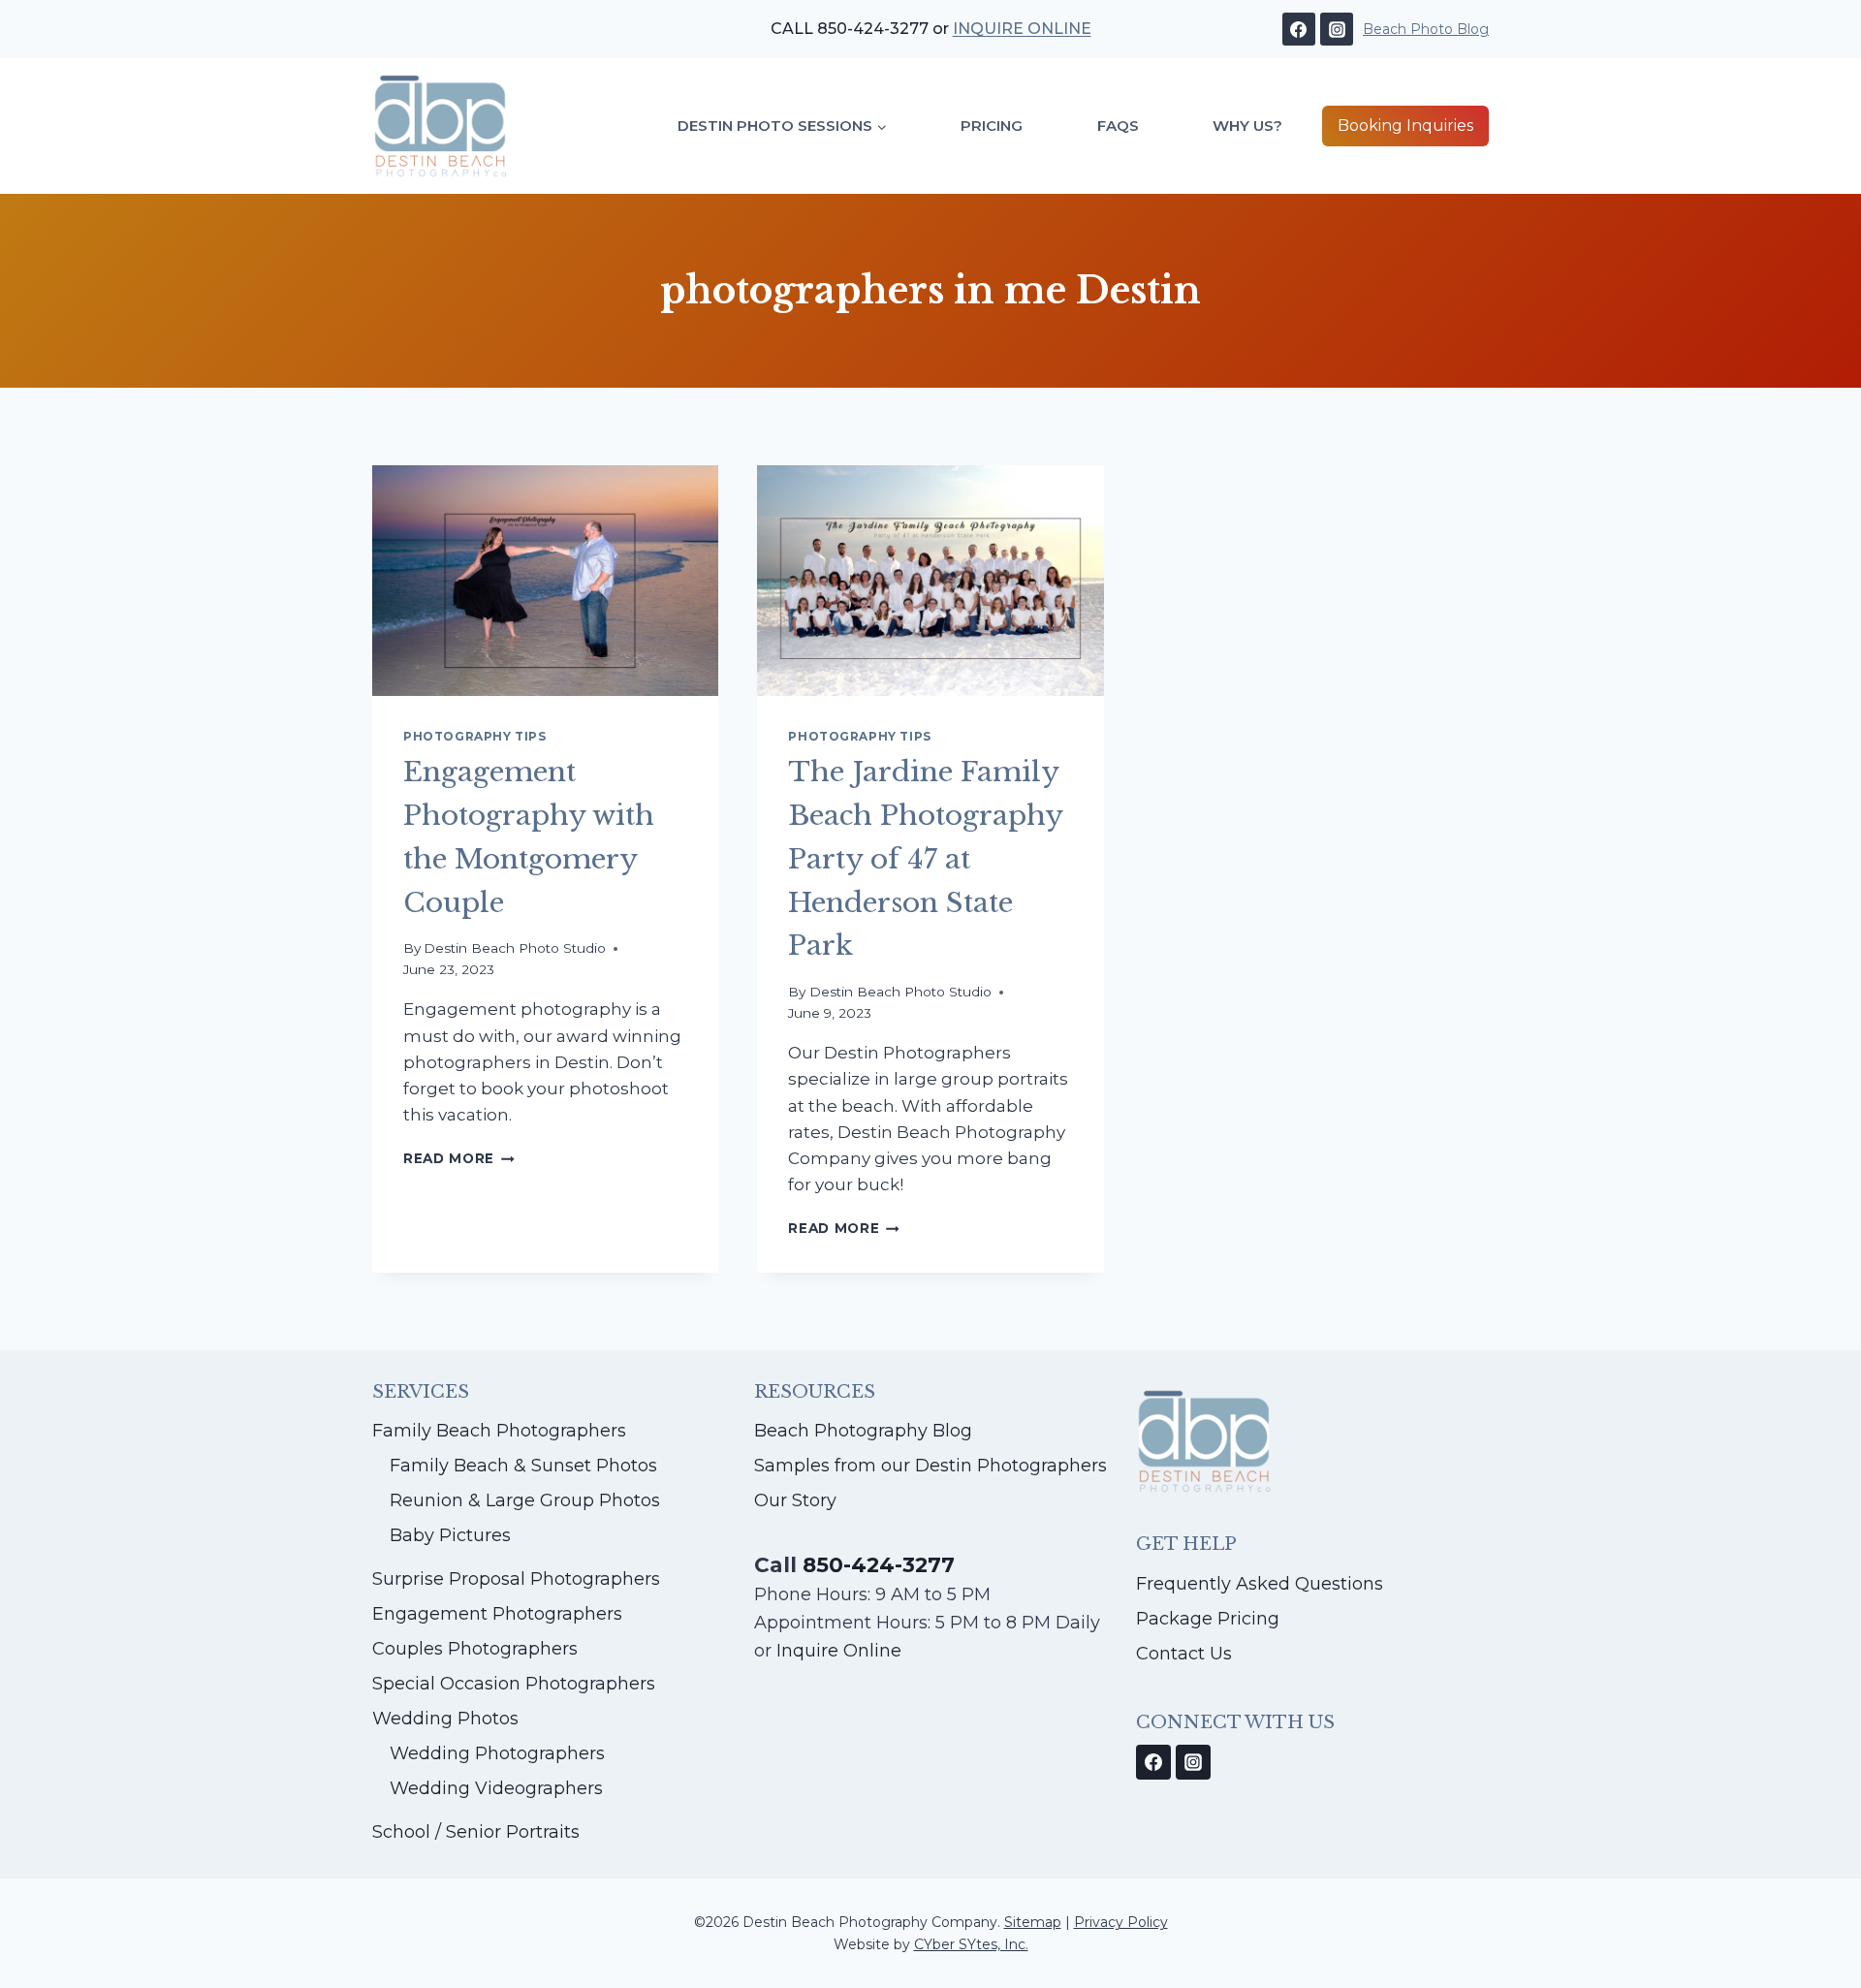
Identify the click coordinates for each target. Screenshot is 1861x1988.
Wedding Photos (445, 1719)
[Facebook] (1299, 29)
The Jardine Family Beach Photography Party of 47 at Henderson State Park (925, 859)
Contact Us (1184, 1654)
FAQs (1118, 126)
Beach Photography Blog (863, 1431)
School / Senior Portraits (476, 1832)
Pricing (992, 126)
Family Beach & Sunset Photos (523, 1466)
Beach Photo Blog (1426, 29)
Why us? (1247, 126)
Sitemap (1033, 1922)
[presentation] (545, 581)
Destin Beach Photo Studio (515, 948)
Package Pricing (1208, 1619)
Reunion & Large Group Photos (525, 1500)
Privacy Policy (1121, 1922)
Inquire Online (836, 1651)
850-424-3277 (879, 1564)
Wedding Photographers (497, 1753)
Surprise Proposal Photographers (516, 1579)
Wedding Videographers (496, 1788)
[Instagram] (1337, 29)
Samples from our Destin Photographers (930, 1466)
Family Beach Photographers (499, 1431)
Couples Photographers (475, 1649)
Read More (459, 1158)
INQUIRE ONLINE (1022, 29)
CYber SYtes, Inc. (971, 1944)
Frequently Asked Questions (1260, 1584)
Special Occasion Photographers (514, 1684)
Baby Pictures (450, 1535)
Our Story (795, 1500)
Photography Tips (475, 736)
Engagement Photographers (497, 1614)
